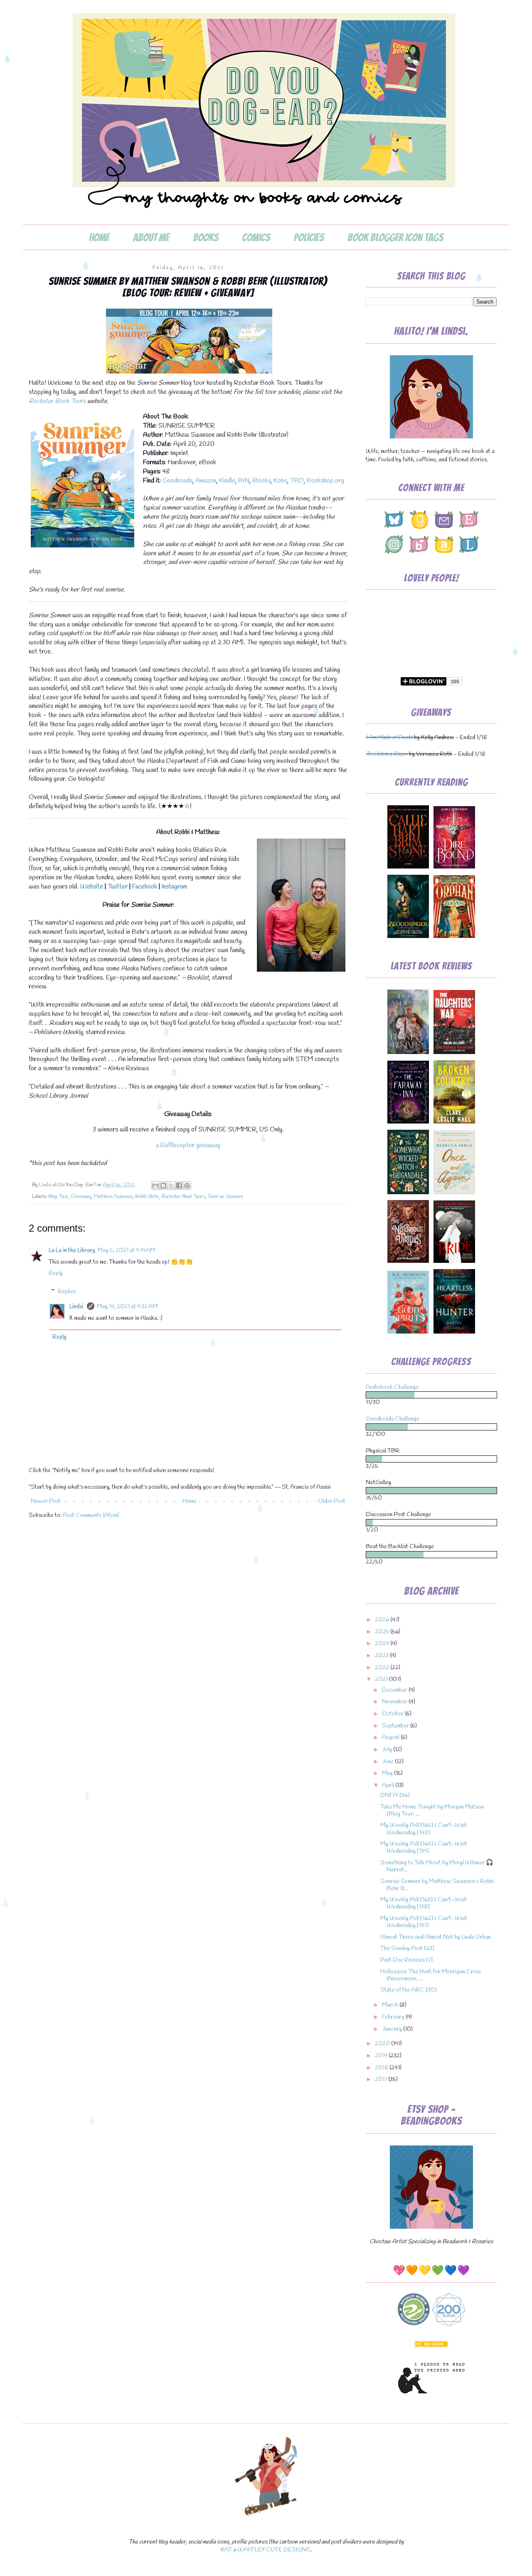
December (395, 1690)
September (396, 1726)
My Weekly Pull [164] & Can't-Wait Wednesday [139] (424, 1848)
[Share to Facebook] (179, 1185)
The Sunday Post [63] (407, 1949)
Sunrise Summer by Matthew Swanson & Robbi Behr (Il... (437, 1885)
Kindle (227, 481)
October (393, 1714)
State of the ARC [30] (409, 1990)
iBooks (261, 481)
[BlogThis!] (163, 1185)
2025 (383, 1632)
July (388, 1750)
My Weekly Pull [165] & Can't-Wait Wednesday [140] (424, 1829)
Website (92, 887)
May (388, 1773)
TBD (297, 481)
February (394, 2017)
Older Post (332, 1501)
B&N (244, 481)
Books (206, 238)
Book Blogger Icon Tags (395, 238)
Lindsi (77, 1307)
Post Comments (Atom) (91, 1516)
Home (99, 238)
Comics (256, 238)
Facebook (145, 887)
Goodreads (177, 481)
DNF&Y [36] (395, 1795)
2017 (382, 2080)
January (393, 2029)
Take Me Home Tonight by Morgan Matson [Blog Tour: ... (432, 1811)
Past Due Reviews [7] (406, 1960)
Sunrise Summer (226, 1196)
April (389, 1785)
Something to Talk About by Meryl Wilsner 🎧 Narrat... (437, 1866)
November (395, 1702)
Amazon (206, 481)
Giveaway (81, 1196)
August (391, 1738)
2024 (383, 1644)
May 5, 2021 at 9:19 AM (126, 1251)
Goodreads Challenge (393, 1419)
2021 (382, 1679)
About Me (151, 238)
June (388, 1762)
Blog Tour (58, 1196)
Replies (67, 1291)
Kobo (280, 481)
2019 (382, 2056)
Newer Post (46, 1501)
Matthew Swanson (113, 1196)
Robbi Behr (147, 1196)
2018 (382, 2068)
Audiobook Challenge (392, 1387)
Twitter (118, 887)
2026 (383, 1620)
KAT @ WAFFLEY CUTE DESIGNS (266, 2550)
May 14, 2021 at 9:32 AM (127, 1307)
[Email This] (155, 1185)
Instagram (174, 887)
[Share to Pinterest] (187, 1185)
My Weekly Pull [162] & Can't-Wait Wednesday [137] (424, 1922)
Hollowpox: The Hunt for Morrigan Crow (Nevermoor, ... (431, 1975)
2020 (383, 2044)
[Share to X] (171, 1185)
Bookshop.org (325, 481)
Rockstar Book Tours (57, 401)
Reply (56, 1273)
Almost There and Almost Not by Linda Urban (436, 1937)
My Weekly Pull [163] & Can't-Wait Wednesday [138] (424, 1903)
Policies (309, 238)
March (391, 2005)
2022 (383, 1668)
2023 (382, 1656)
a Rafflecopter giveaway (188, 1145)
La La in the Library (72, 1251)
